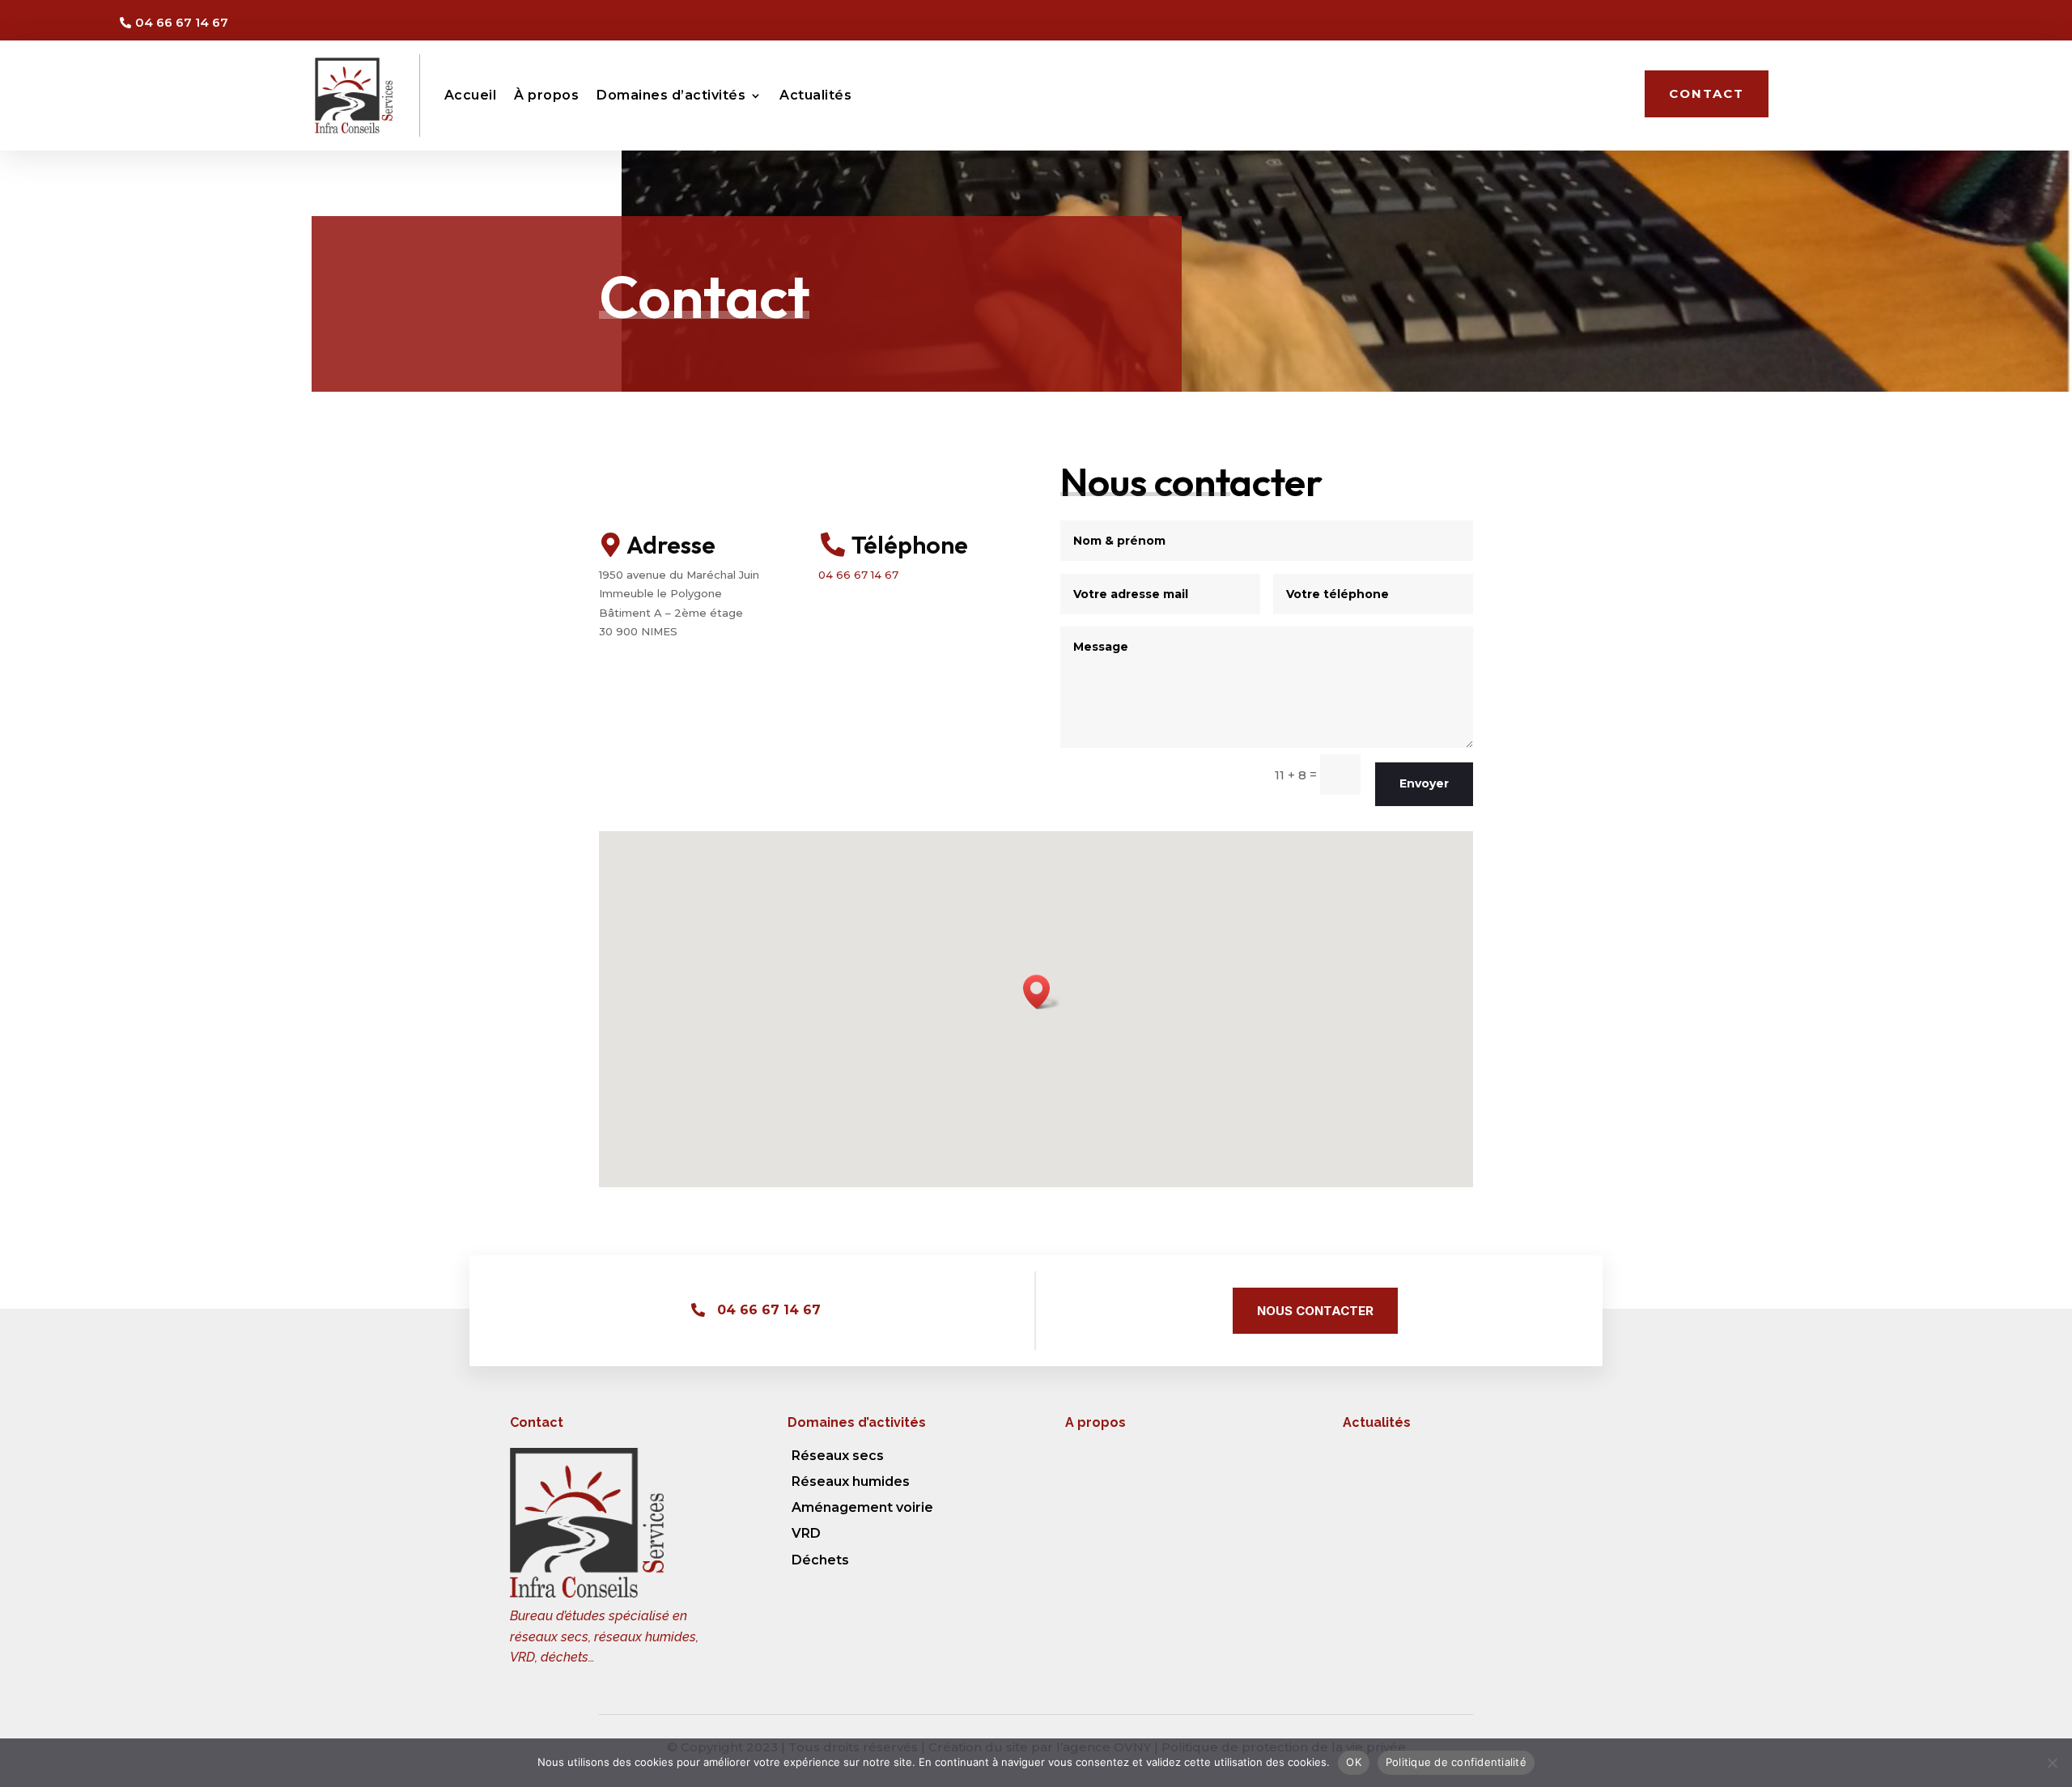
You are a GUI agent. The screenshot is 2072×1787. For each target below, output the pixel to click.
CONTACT (1707, 93)
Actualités (815, 95)
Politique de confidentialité (1456, 1762)
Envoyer (1424, 783)
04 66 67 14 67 (858, 575)
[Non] (2052, 1763)
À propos (546, 95)
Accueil (471, 95)
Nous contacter (1315, 1311)
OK (1354, 1762)
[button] (1042, 992)
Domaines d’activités (671, 95)
